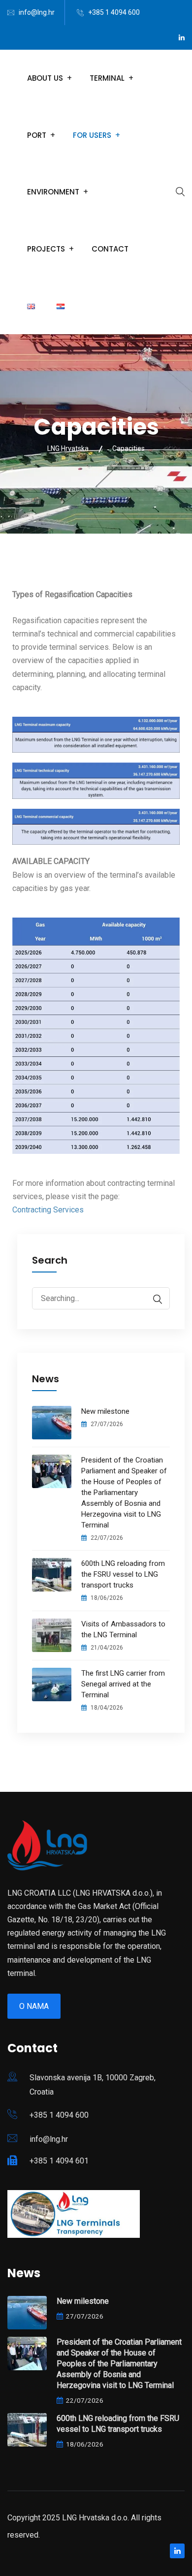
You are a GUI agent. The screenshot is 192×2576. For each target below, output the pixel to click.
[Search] (153, 1299)
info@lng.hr (37, 12)
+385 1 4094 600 (114, 12)
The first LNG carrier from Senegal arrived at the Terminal (123, 1684)
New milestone (105, 1411)
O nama (34, 2006)
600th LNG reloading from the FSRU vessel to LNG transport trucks (123, 1574)
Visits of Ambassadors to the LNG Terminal (123, 1629)
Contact (110, 249)
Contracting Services (48, 1210)
